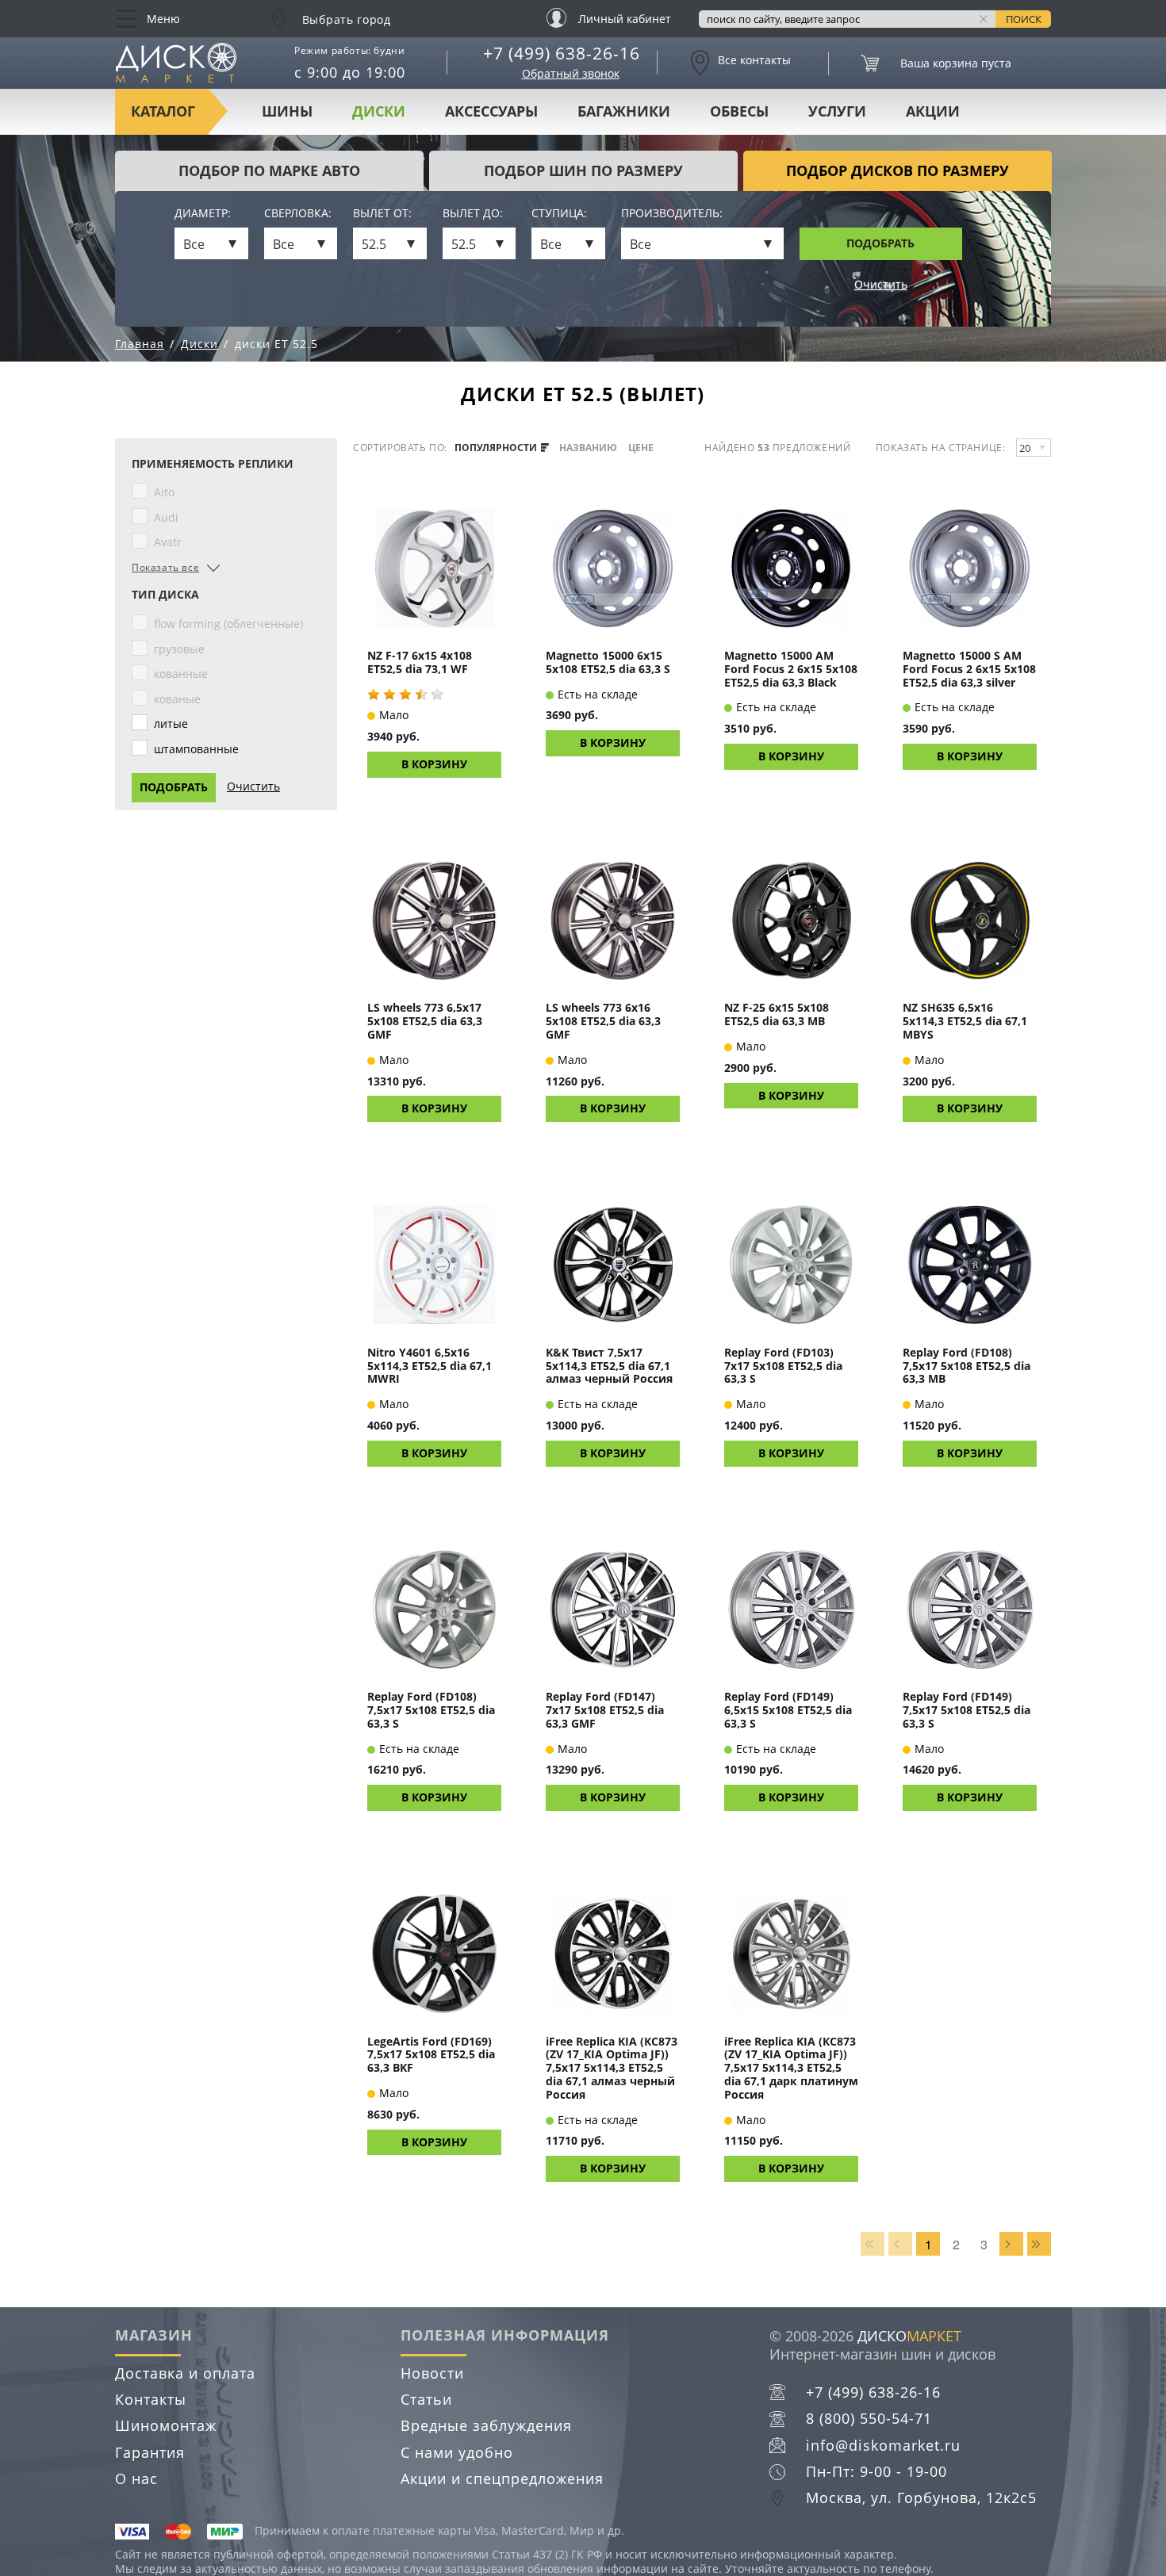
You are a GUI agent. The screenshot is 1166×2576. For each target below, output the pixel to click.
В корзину (434, 764)
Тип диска (165, 595)
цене (641, 448)
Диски (379, 111)
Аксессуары (491, 111)
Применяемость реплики (213, 464)
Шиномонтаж (166, 2425)
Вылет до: (473, 214)
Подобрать (880, 243)
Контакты (151, 2399)
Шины (287, 111)
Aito (164, 492)
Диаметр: (203, 214)
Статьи (426, 2399)
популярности (497, 448)
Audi (166, 517)
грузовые (179, 649)
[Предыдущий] (900, 2244)
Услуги (837, 111)
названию (588, 448)
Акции (933, 111)
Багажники (624, 111)
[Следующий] (1011, 2244)
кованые (177, 699)
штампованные (196, 749)
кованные (181, 674)
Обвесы (739, 111)
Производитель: (672, 214)
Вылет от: (382, 214)
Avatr (168, 542)
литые (171, 723)
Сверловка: (298, 214)
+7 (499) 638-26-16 (562, 53)
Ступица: (559, 214)
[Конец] (1039, 2244)
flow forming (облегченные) (228, 624)
